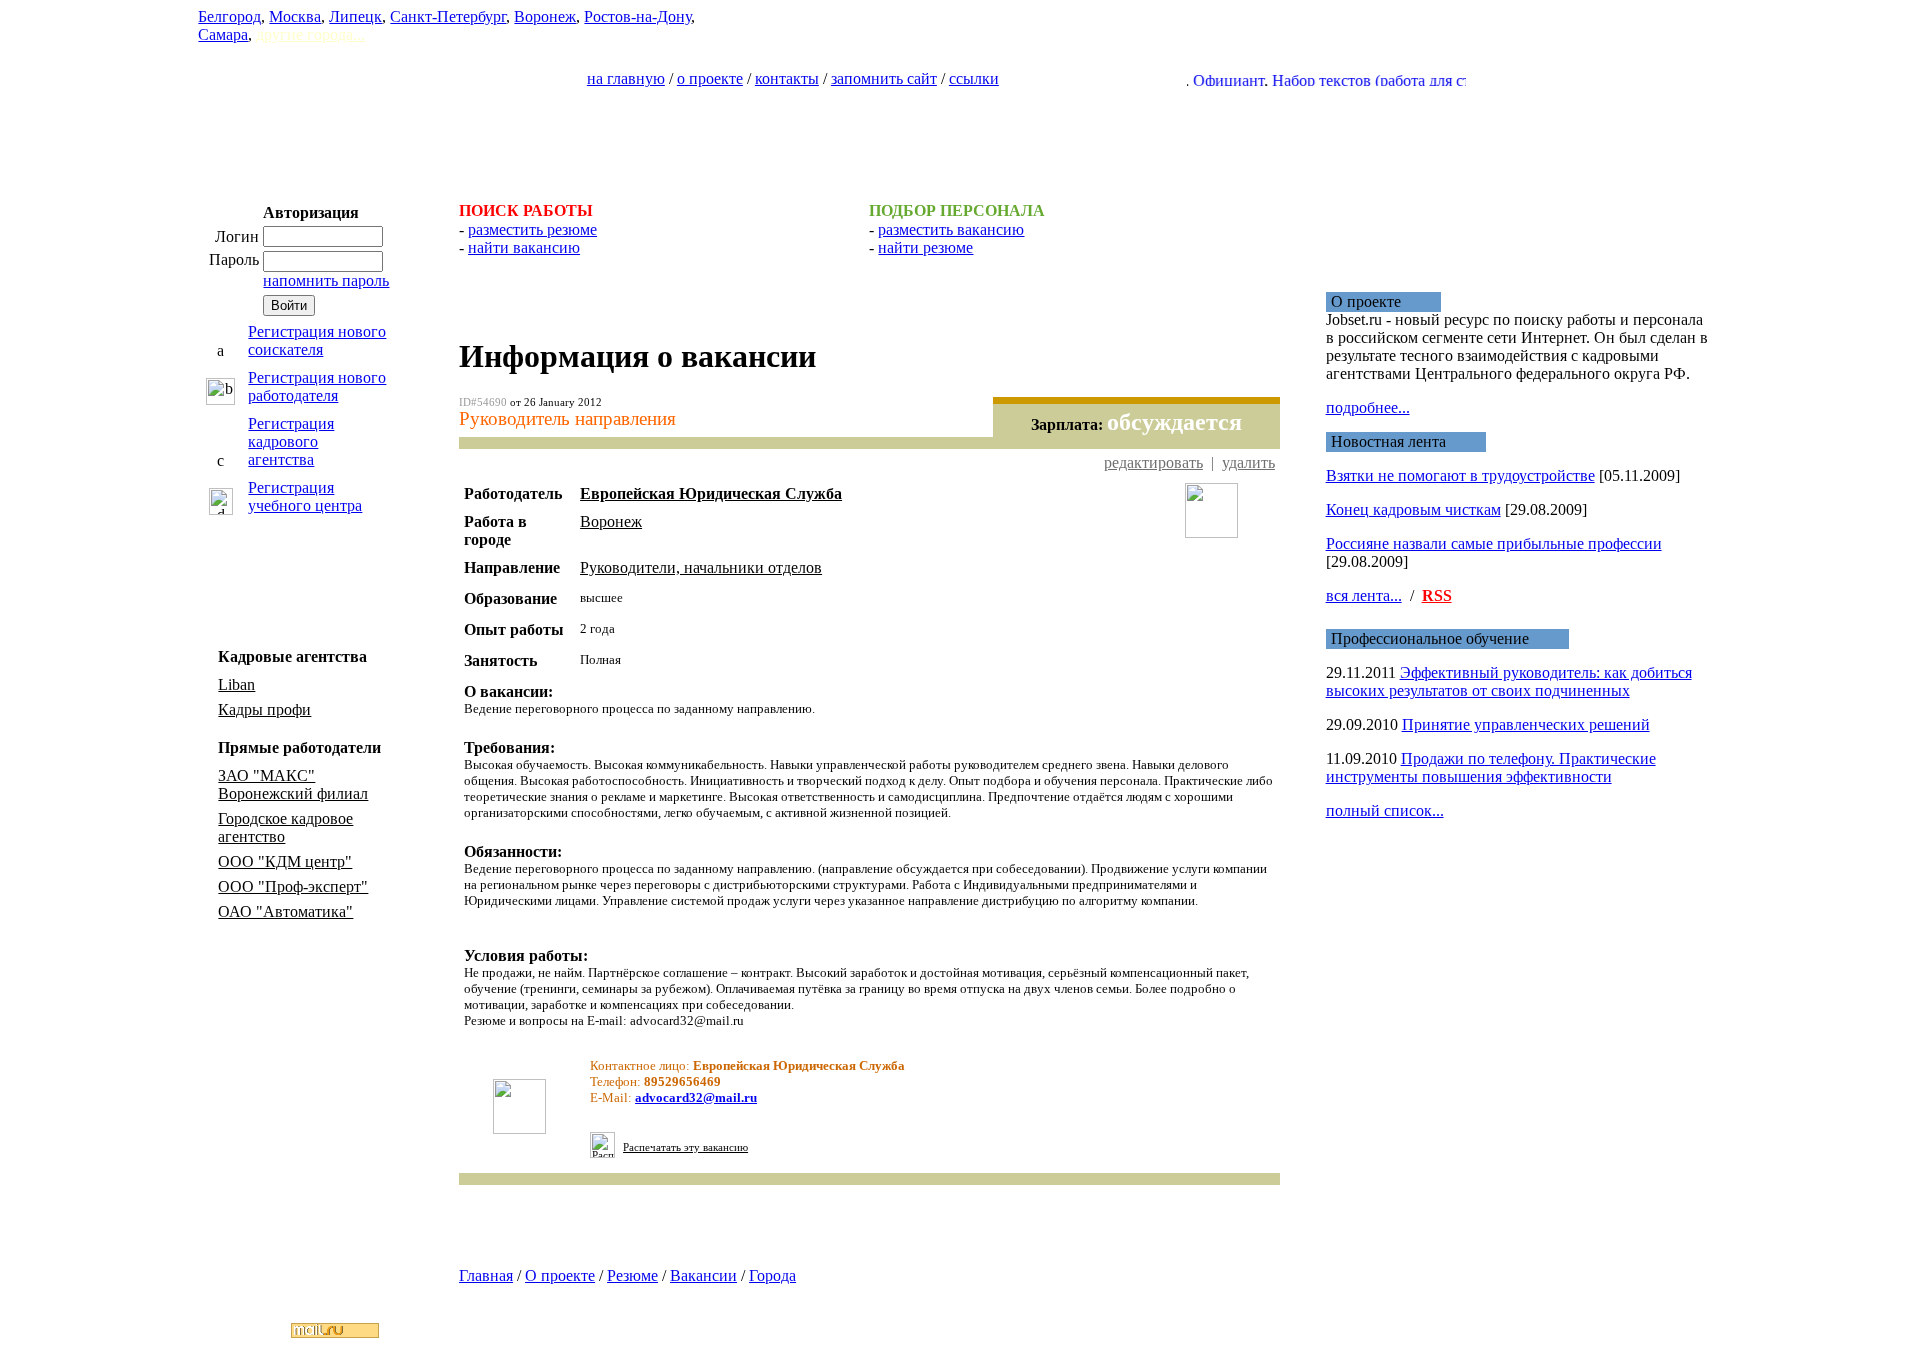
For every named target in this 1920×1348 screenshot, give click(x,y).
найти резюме (925, 247)
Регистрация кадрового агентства (291, 441)
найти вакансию (524, 247)
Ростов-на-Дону (637, 16)
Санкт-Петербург (448, 16)
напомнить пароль (326, 280)
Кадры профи (264, 709)
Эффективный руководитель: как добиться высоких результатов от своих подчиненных (1509, 681)
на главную (626, 78)
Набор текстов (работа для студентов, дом (1390, 80)
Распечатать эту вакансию (685, 1147)
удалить (1248, 462)
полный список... (1385, 810)
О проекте (560, 1275)
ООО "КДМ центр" (285, 861)
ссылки (974, 78)
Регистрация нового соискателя (317, 340)
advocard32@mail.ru (696, 1097)
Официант (1203, 80)
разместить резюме (532, 229)
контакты (787, 78)
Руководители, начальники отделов (701, 567)
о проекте (710, 78)
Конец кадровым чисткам (1413, 509)
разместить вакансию (951, 229)
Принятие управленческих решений (1526, 724)
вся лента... (1364, 595)
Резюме (632, 1275)
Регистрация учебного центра (305, 496)
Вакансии (703, 1275)
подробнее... (1368, 407)
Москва (295, 16)
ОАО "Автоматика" (285, 911)
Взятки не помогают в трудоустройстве (1460, 475)
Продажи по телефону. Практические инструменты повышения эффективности (1491, 767)
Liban (236, 684)
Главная (486, 1275)
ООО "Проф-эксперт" (293, 886)
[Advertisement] (960, 136)
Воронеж (545, 16)
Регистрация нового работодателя (317, 386)
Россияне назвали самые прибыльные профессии (1494, 543)
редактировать (1153, 462)
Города (772, 1275)
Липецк (355, 16)
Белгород (229, 16)
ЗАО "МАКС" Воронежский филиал (293, 784)
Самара (223, 34)
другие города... (310, 34)
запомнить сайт (884, 78)
